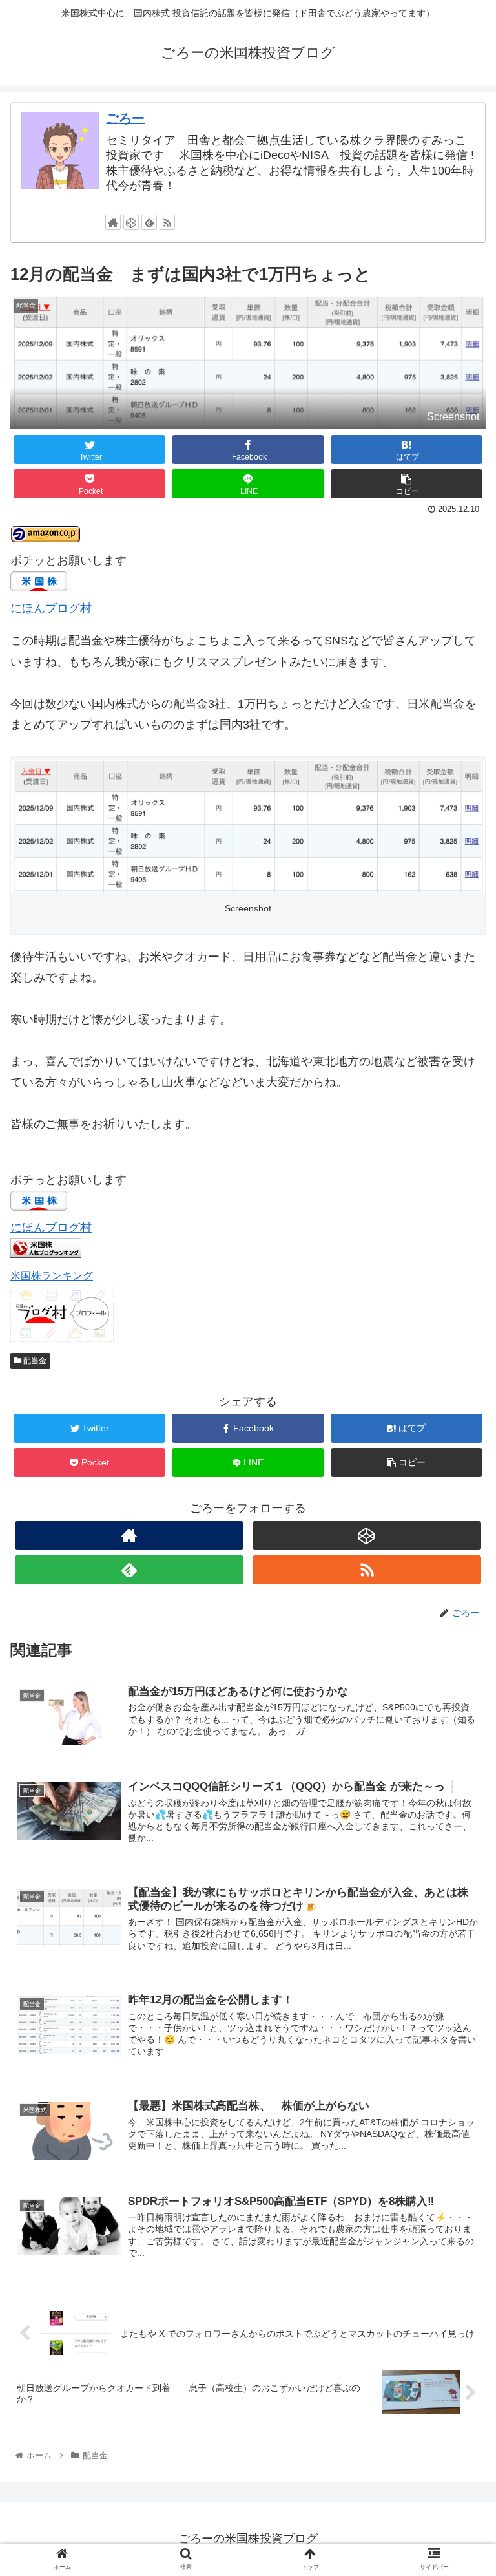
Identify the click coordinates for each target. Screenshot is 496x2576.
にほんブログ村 (51, 608)
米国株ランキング (52, 1275)
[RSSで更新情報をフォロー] (167, 222)
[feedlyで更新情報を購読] (149, 222)
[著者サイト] (113, 222)
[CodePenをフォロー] (131, 222)
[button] (458, 1632)
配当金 (34, 1361)
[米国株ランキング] (46, 1254)
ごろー (125, 118)
